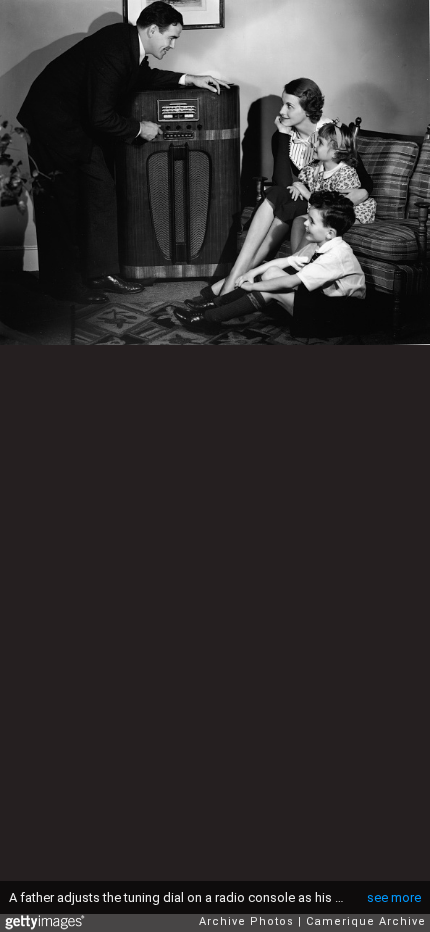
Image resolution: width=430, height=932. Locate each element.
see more (394, 897)
